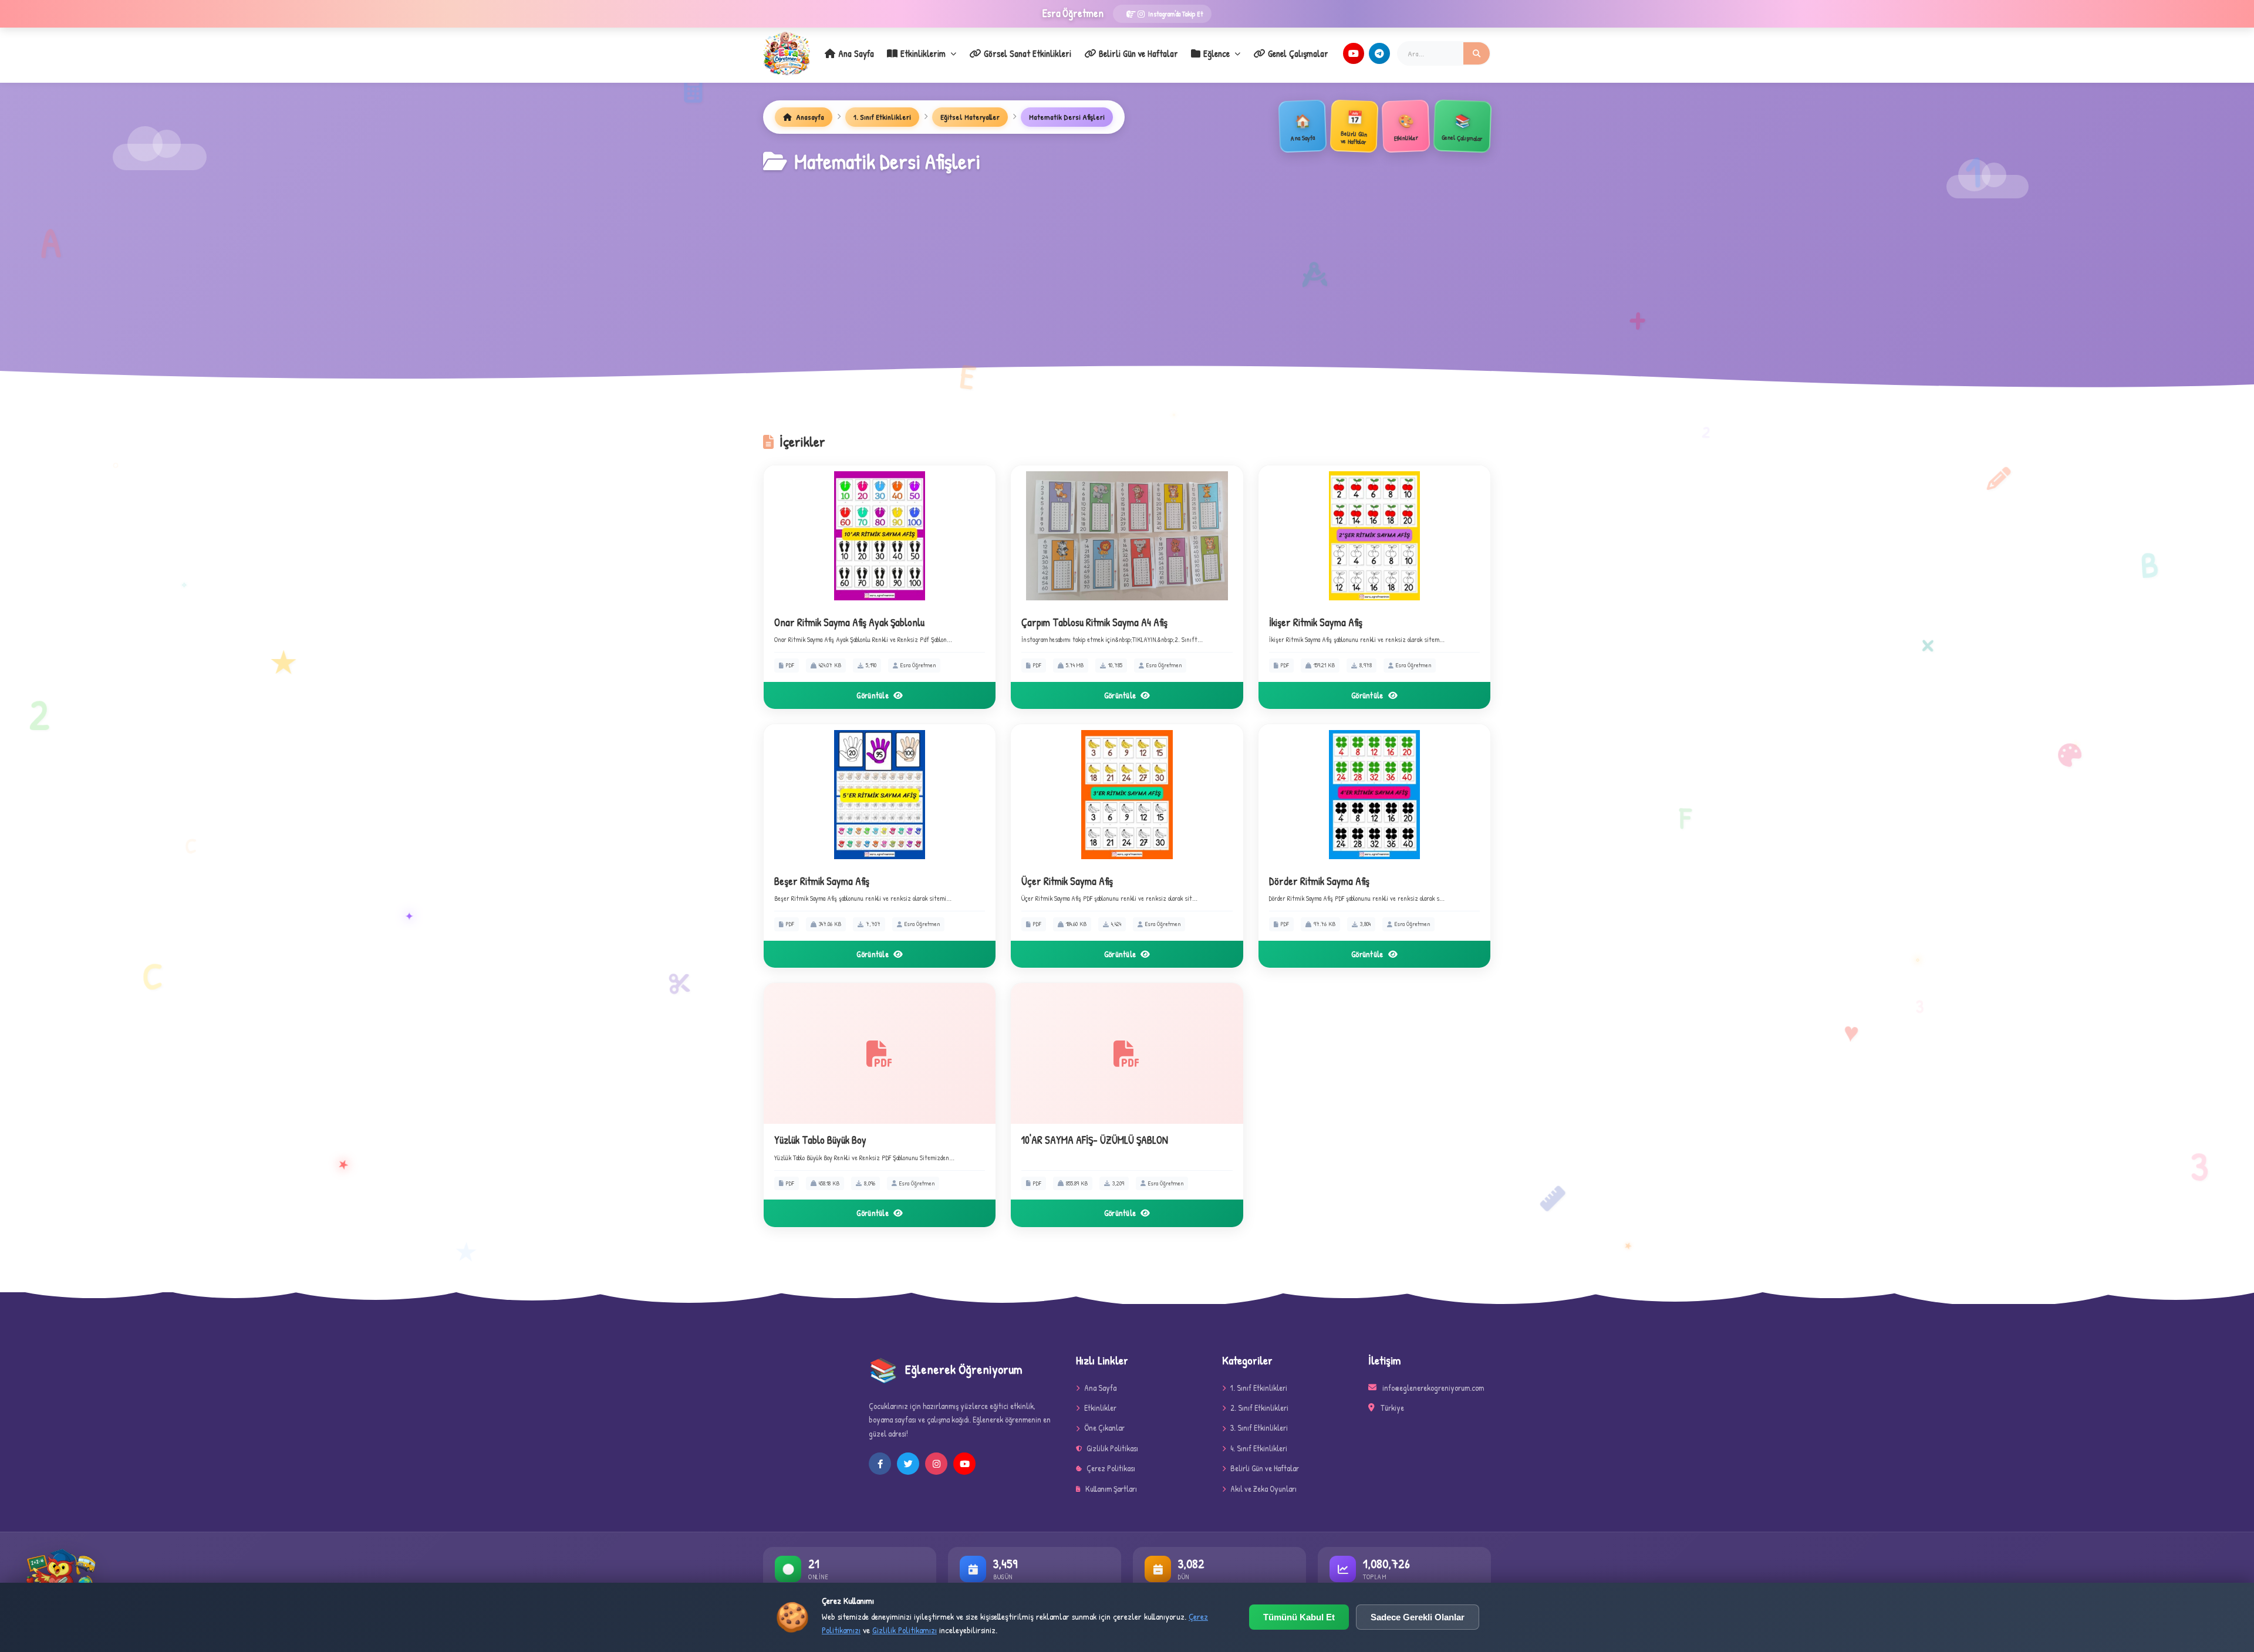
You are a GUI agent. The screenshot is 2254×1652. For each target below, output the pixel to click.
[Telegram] (1379, 53)
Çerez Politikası (1111, 1468)
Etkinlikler (1100, 1408)
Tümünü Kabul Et (1299, 1617)
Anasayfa (809, 117)
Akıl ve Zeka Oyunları (1263, 1489)
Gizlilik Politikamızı (905, 1630)
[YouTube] (1354, 53)
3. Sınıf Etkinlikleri (1259, 1428)
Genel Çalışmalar (1298, 53)
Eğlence (1217, 53)
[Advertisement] (1127, 266)
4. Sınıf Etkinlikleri (1259, 1448)
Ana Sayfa (856, 53)
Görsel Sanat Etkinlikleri (1028, 53)
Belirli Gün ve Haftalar (1138, 53)
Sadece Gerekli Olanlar (1418, 1617)
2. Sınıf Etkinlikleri (1259, 1408)
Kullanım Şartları (1111, 1489)
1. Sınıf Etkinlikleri (882, 117)
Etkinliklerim (923, 53)
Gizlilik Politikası (1112, 1448)
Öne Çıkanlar (1104, 1428)
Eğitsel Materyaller (970, 117)
